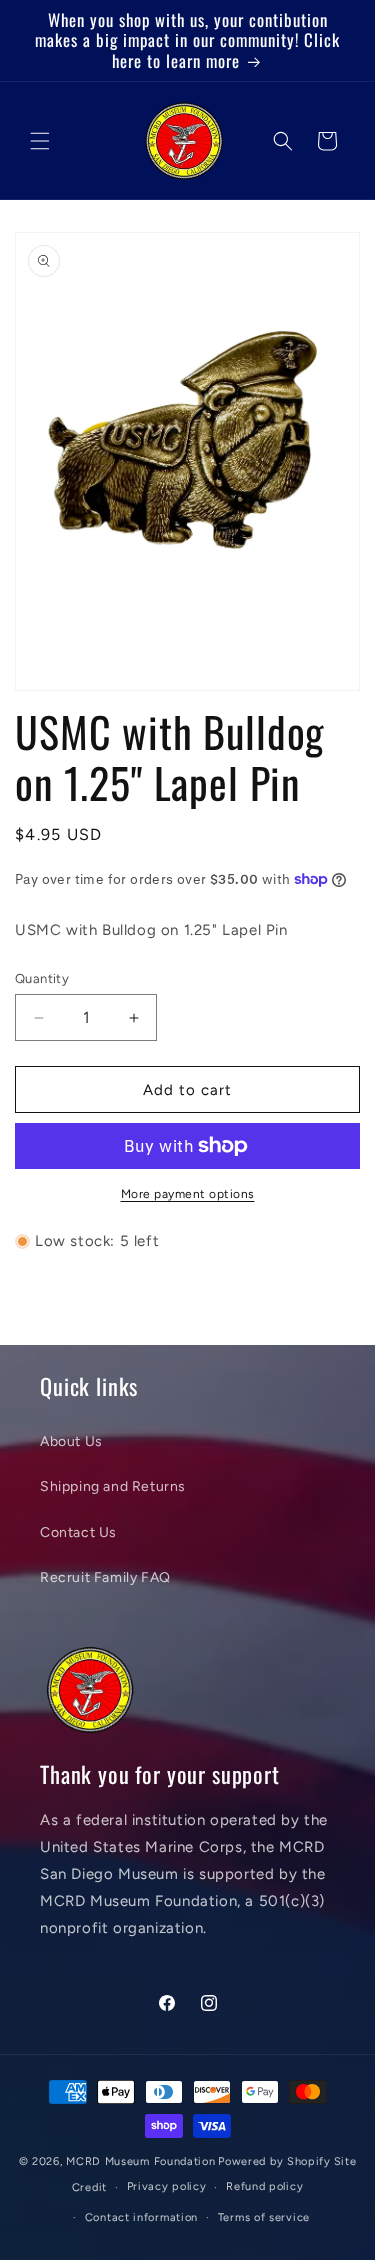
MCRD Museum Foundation (140, 2161)
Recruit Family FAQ (105, 1577)
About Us (71, 1441)
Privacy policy (167, 2186)
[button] (40, 141)
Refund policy (264, 2186)
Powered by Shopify (274, 2161)
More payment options (188, 1194)
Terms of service (264, 2217)
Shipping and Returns (113, 1486)
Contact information (141, 2217)
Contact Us (78, 1532)
